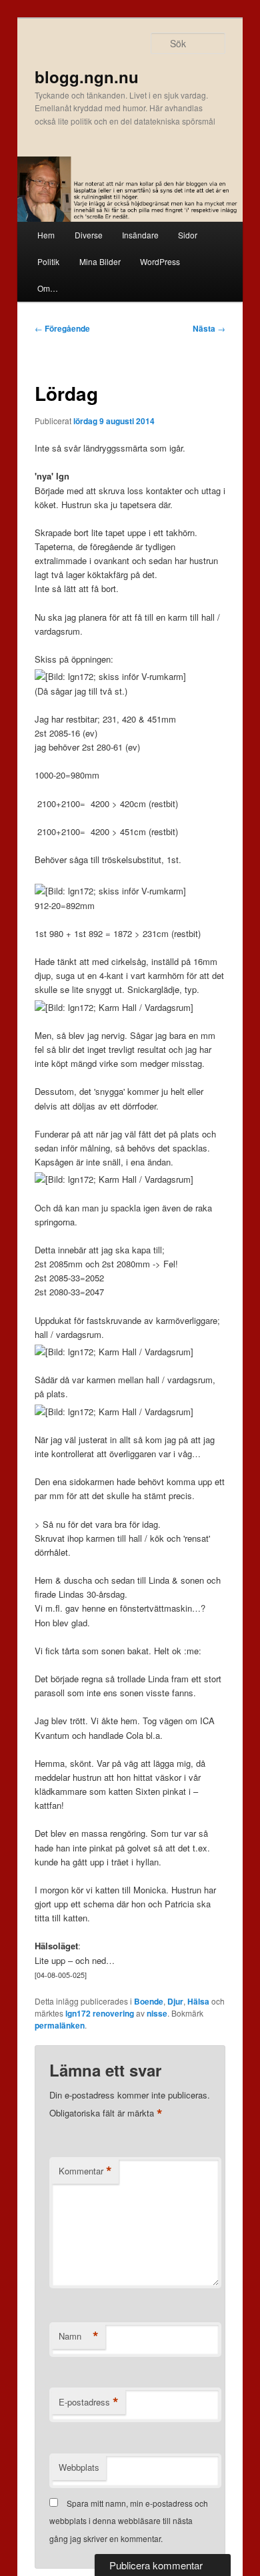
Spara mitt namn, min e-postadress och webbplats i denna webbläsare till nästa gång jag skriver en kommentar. (129, 2521)
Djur (175, 2001)
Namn (79, 2336)
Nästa (209, 328)
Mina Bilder (100, 261)
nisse (157, 2013)
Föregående (62, 328)
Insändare (140, 235)
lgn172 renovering (100, 2013)
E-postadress (89, 2402)
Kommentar (85, 2171)
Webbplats (79, 2467)
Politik (48, 261)
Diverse (89, 235)
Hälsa (198, 2001)
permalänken (60, 2025)
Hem (46, 235)
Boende (149, 2001)
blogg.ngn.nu (87, 77)
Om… (48, 288)
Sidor (188, 235)
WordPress (160, 261)
